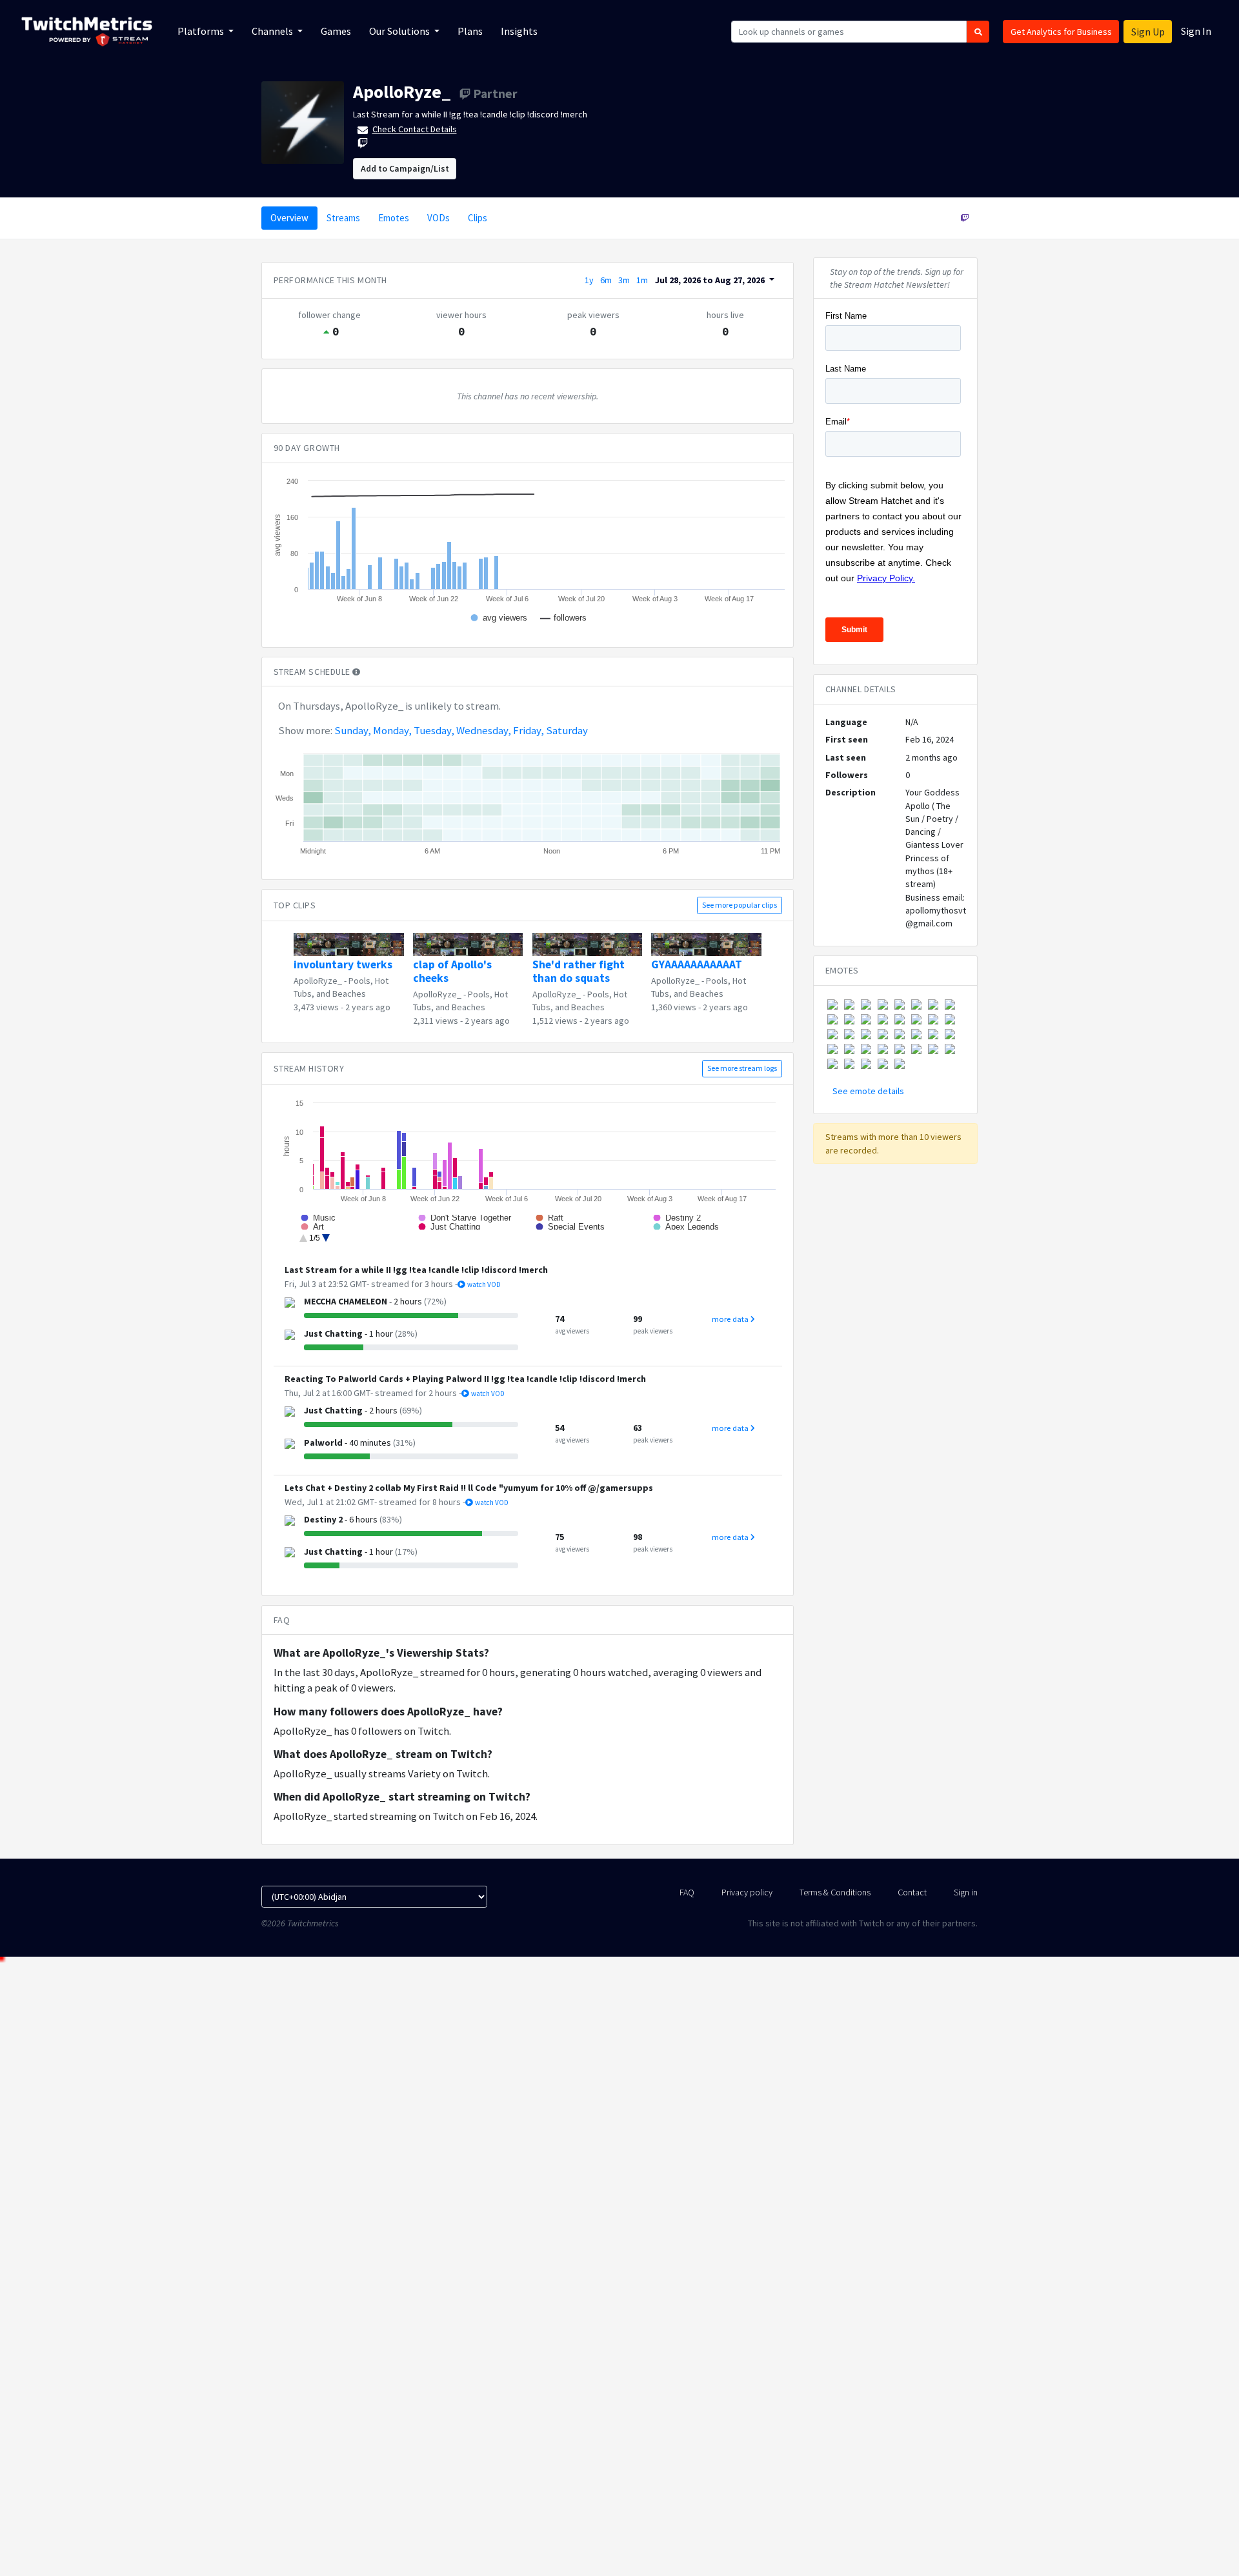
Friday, (529, 730)
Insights (519, 31)
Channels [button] (273, 31)
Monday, (392, 730)
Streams (343, 218)
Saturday (567, 730)
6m (606, 280)
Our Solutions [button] (400, 31)
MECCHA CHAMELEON (346, 1301)
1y (589, 280)
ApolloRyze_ (402, 92)
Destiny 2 (323, 1519)
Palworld (323, 1443)
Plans (470, 31)
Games (336, 31)
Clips (478, 218)
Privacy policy (747, 1892)
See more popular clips (740, 905)
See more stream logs (742, 1068)
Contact (912, 1892)
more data (731, 1319)
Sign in (966, 1892)
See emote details (868, 1091)
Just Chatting (333, 1333)
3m (624, 280)
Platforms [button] (202, 31)
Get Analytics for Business (1061, 32)
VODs (438, 218)
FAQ (687, 1892)
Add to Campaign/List (405, 168)
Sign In (1196, 31)
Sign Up (1148, 32)
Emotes (394, 218)
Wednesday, (484, 730)
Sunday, (353, 730)
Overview (289, 218)
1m (642, 280)
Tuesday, (434, 730)
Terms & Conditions (835, 1892)
